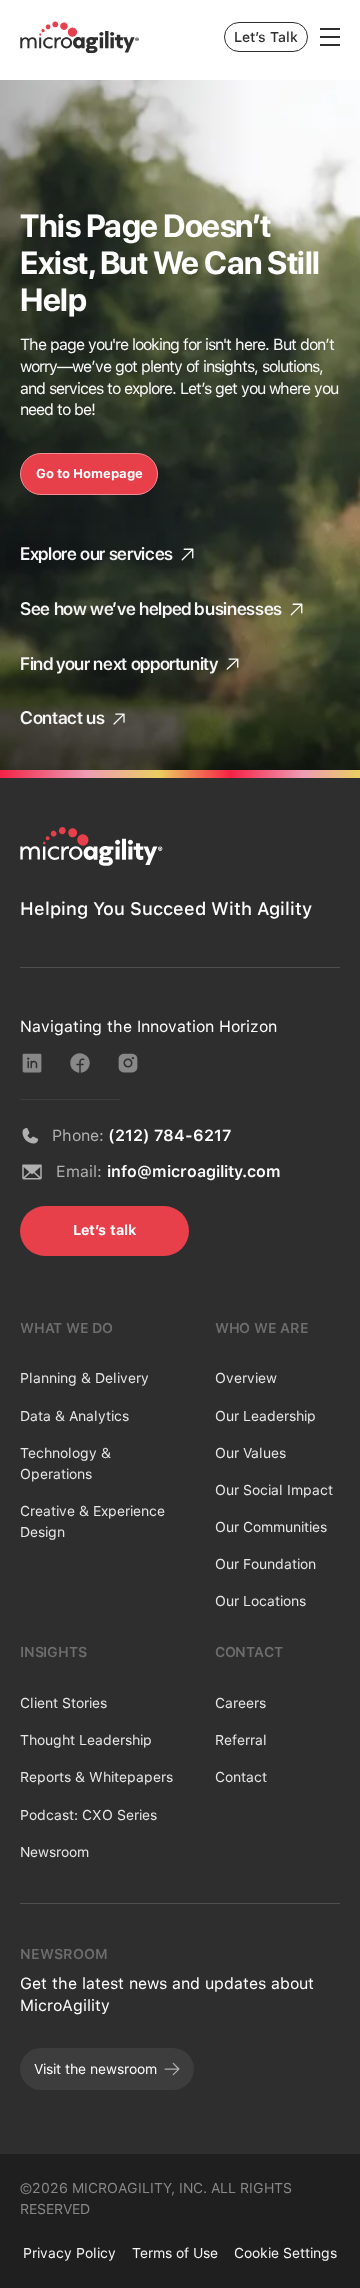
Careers (240, 1703)
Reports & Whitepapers (96, 1777)
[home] (80, 37)
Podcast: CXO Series (88, 1815)
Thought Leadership (86, 1740)
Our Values (250, 1453)
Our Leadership (265, 1416)
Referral (241, 1740)
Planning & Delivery (84, 1378)
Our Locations (260, 1601)
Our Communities (271, 1527)
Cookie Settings (285, 2253)
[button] (330, 37)
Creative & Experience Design (92, 1521)
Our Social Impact (274, 1490)
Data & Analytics (74, 1416)
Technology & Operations (65, 1463)
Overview (246, 1378)
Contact (241, 1777)
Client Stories (63, 1703)
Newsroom (54, 1852)
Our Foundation (265, 1564)
